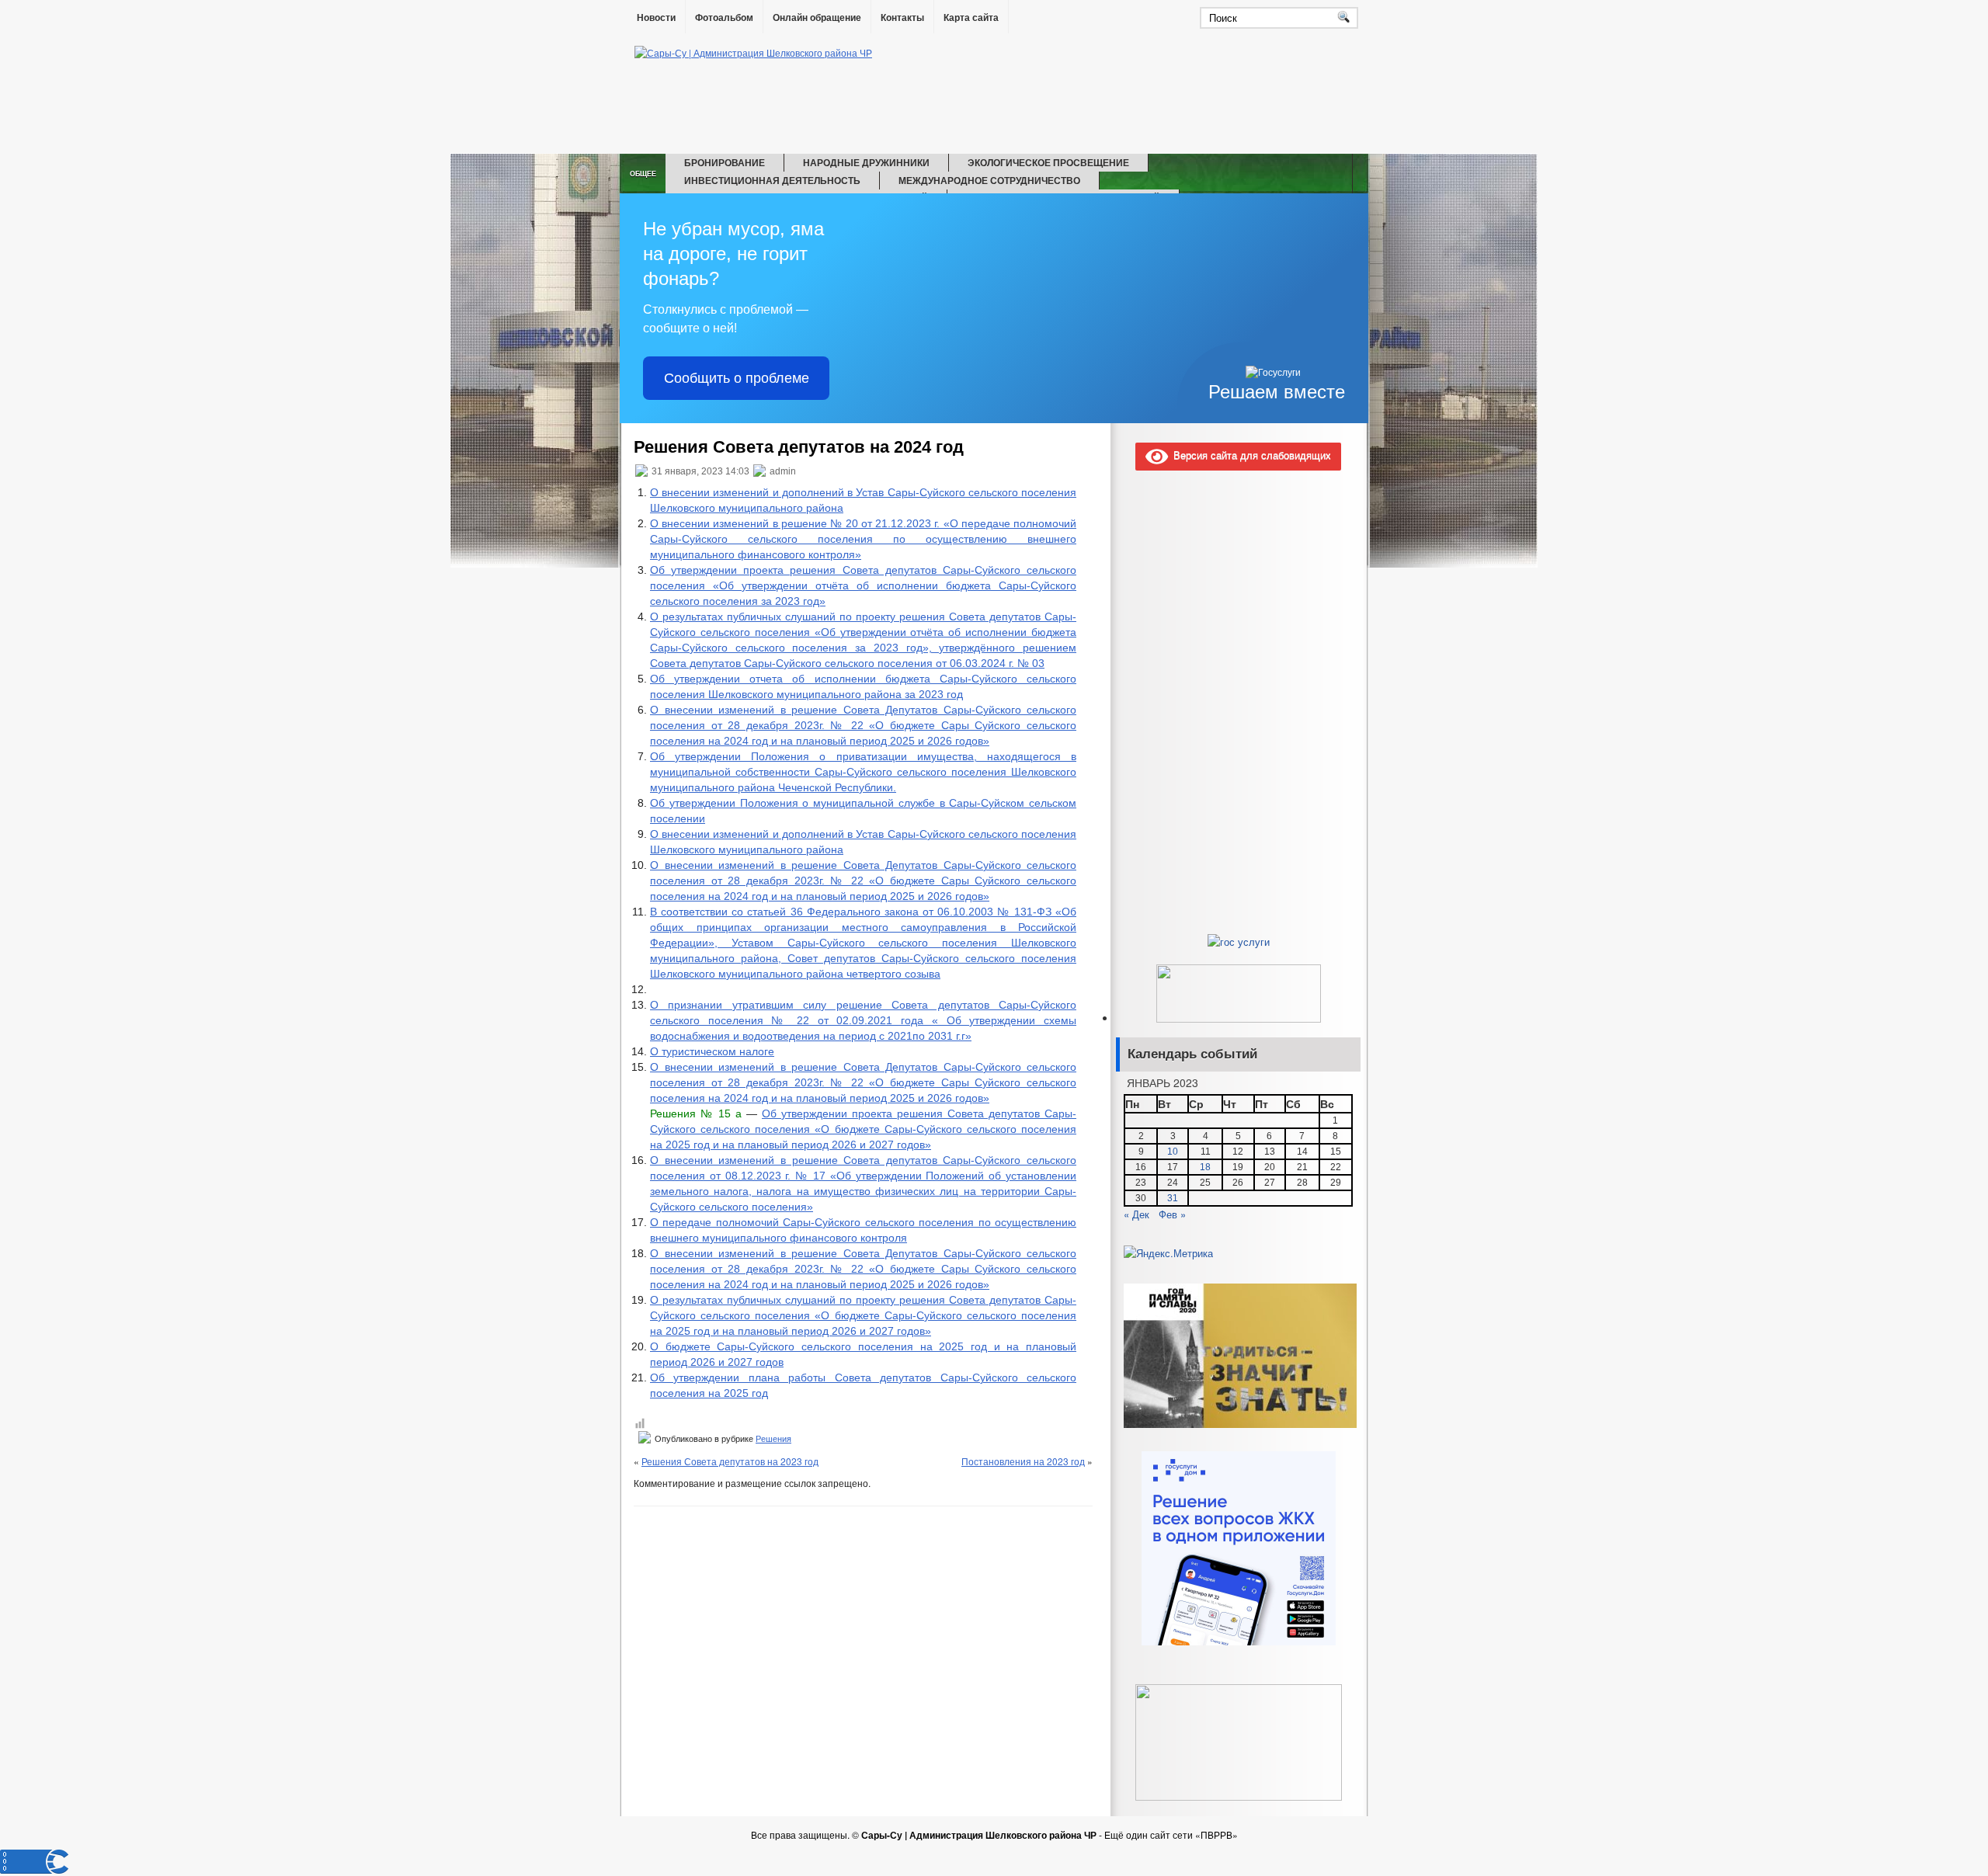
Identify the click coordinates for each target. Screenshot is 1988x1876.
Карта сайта (971, 18)
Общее (643, 174)
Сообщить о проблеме (737, 378)
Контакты (902, 18)
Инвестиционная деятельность (772, 180)
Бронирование (725, 162)
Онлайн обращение (817, 18)
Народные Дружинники (866, 162)
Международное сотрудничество (989, 180)
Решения (773, 1439)
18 (1205, 1167)
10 (1173, 1152)
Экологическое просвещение (1048, 162)
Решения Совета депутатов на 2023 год (730, 1461)
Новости (656, 18)
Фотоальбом (724, 18)
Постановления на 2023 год (1023, 1461)
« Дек (1136, 1214)
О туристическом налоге (712, 1051)
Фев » (1172, 1214)
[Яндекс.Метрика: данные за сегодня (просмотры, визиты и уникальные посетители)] (1168, 1253)
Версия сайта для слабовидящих (1249, 455)
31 (1173, 1198)
